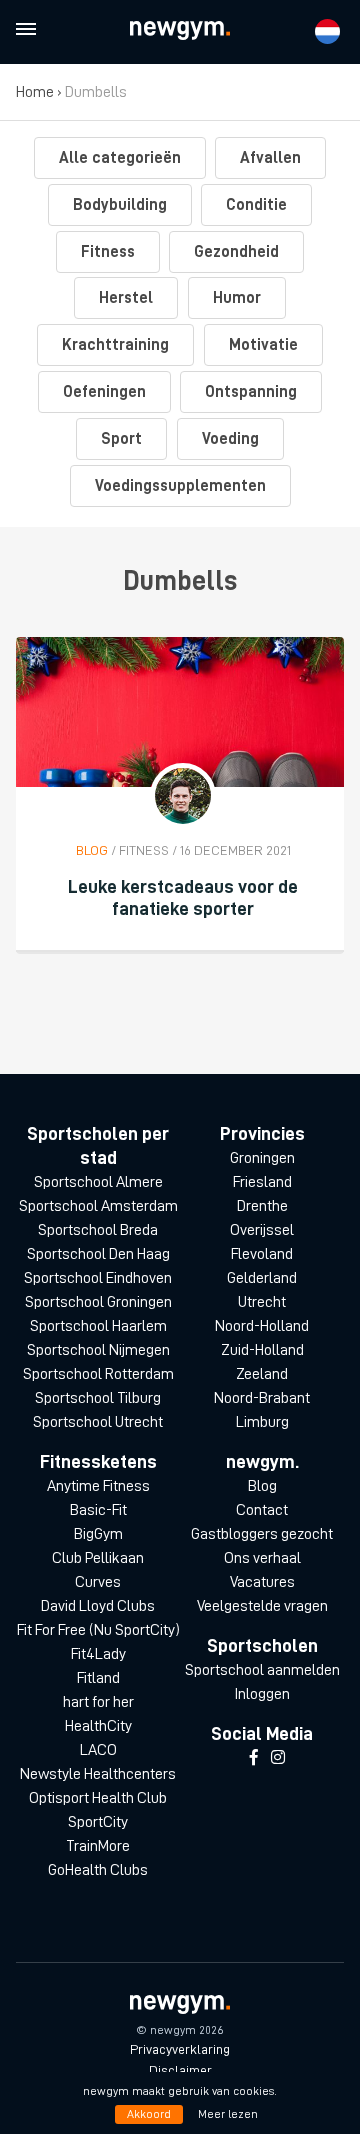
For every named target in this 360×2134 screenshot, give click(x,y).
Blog (262, 1486)
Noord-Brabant (262, 1398)
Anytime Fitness (98, 1486)
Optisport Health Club (98, 1798)
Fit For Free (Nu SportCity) (98, 1630)
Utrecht (262, 1302)
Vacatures (262, 1582)
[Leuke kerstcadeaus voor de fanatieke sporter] (180, 712)
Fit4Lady (98, 1654)
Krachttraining (115, 345)
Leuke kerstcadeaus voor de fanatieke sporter (183, 897)
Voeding (230, 439)
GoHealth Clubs (98, 1870)
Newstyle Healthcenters (98, 1774)
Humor (237, 298)
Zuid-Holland (262, 1350)
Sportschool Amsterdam (98, 1206)
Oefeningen (104, 392)
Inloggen (262, 1694)
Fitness (108, 252)
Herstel (126, 298)
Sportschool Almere (98, 1182)
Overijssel (262, 1230)
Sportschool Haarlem (98, 1326)
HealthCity (98, 1726)
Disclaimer (180, 2070)
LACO (98, 1750)
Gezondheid (236, 252)
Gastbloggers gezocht (262, 1534)
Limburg (262, 1422)
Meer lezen (228, 2114)
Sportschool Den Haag (98, 1254)
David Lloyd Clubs (98, 1606)
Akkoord (149, 2114)
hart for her (98, 1702)
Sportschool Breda (98, 1230)
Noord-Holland (262, 1326)
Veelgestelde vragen (262, 1606)
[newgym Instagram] (278, 1758)
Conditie (256, 205)
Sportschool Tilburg (98, 1398)
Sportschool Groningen (98, 1302)
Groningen (262, 1158)
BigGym (98, 1534)
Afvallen (270, 158)
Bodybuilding (120, 205)
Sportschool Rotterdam (98, 1374)
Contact (262, 1510)
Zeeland (262, 1374)
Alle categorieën (120, 158)
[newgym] (180, 30)
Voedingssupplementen (180, 486)
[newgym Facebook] (254, 1758)
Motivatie (263, 345)
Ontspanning (251, 392)
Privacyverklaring (180, 2049)
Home (35, 92)
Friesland (262, 1182)
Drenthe (262, 1206)
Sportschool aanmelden (262, 1670)
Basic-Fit (98, 1510)
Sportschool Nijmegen (98, 1350)
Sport (121, 439)
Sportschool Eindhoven (98, 1278)
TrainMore (98, 1846)
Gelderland (262, 1278)
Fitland (98, 1678)
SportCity (98, 1822)
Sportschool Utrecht (98, 1422)
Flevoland (262, 1254)
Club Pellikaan (98, 1558)
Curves (98, 1582)
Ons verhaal (262, 1558)
